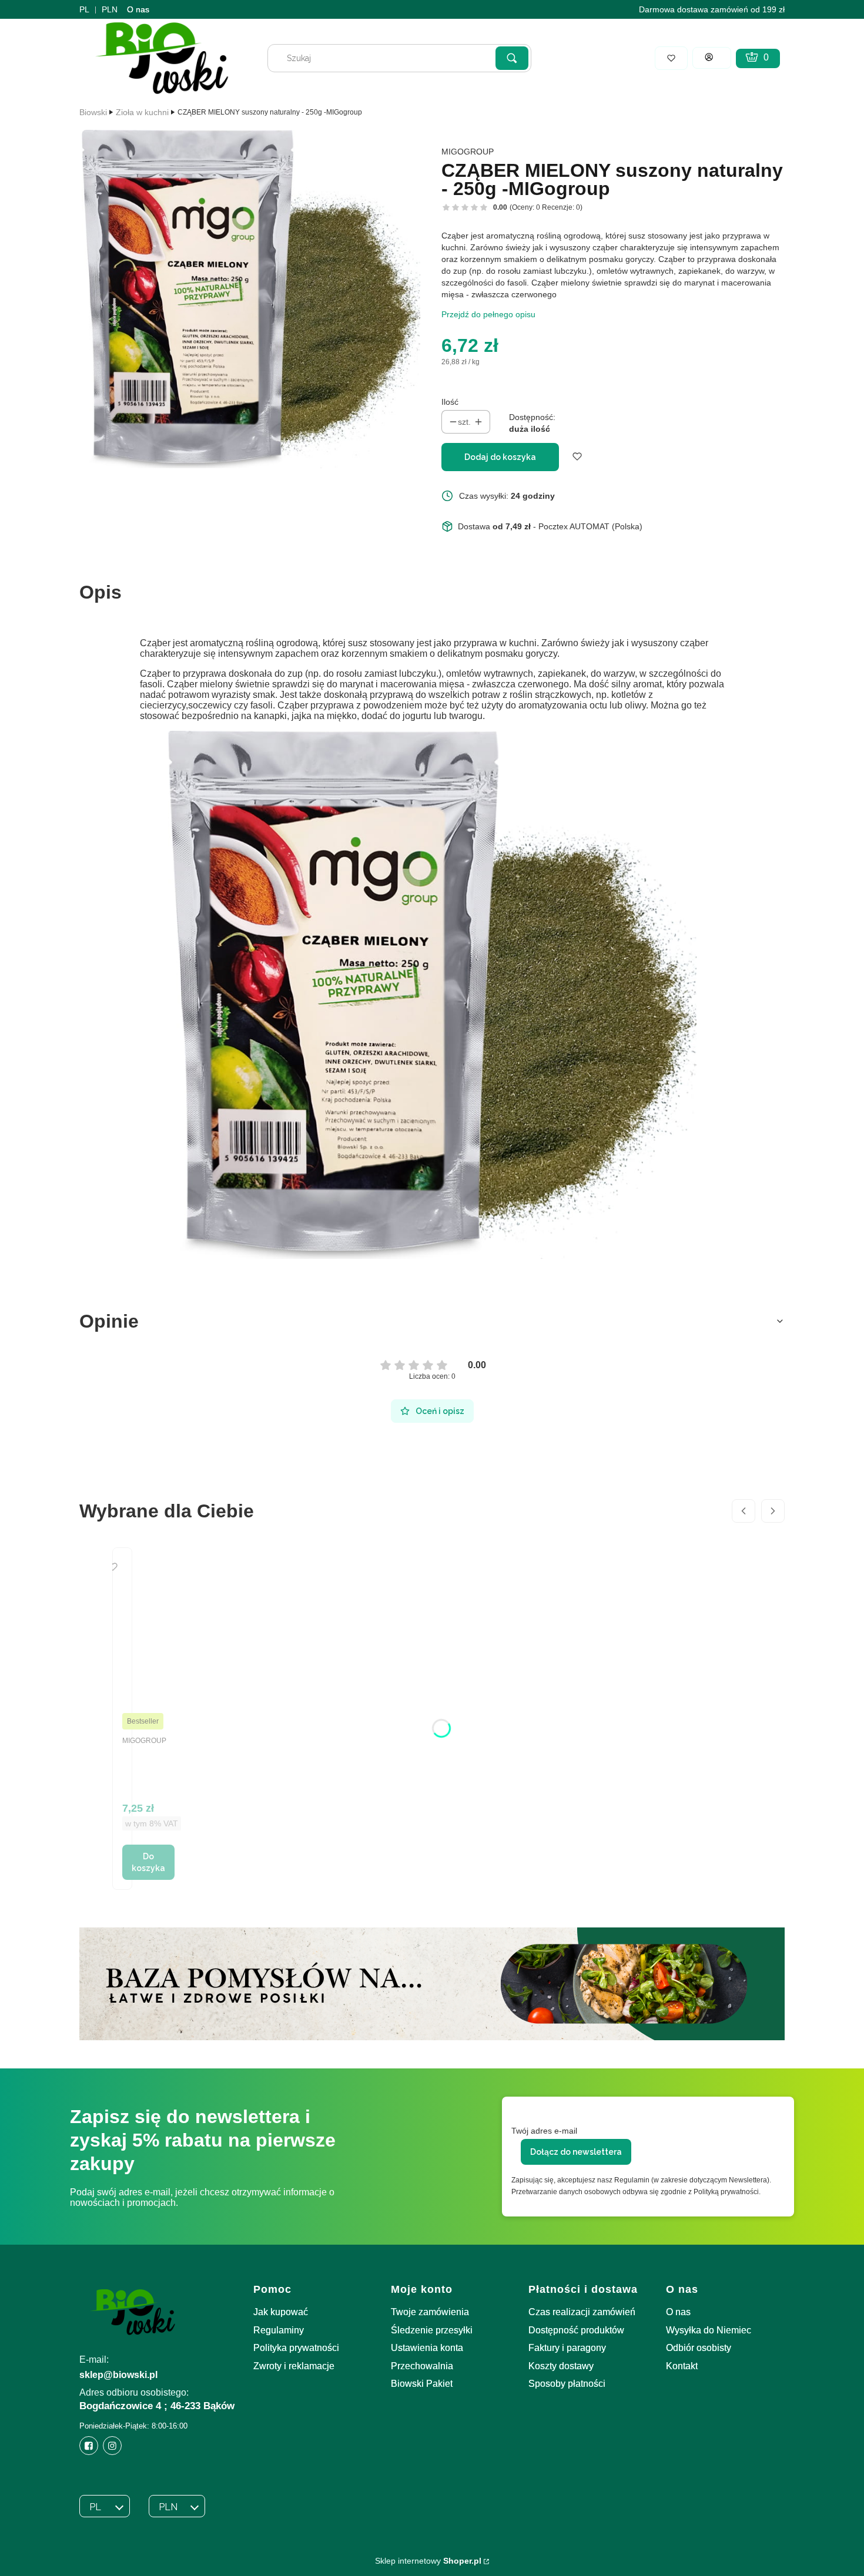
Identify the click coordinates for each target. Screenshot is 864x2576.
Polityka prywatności (296, 2348)
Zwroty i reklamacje (294, 2366)
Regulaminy (279, 2330)
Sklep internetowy (428, 2561)
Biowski (93, 112)
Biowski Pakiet (422, 2384)
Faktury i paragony (567, 2348)
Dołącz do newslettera (576, 2152)
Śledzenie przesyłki (432, 2330)
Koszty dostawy (561, 2366)
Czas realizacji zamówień (582, 2312)
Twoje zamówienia (430, 2312)
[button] (512, 58)
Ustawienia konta (427, 2348)
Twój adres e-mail (544, 2131)
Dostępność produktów (576, 2330)
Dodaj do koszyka (500, 457)
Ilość (450, 402)
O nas (138, 9)
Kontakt (682, 2366)
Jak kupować (281, 2312)
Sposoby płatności (567, 2384)
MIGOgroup (468, 152)
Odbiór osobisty (699, 2348)
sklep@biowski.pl (118, 2375)
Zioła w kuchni (142, 112)
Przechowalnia (422, 2366)
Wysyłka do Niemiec (709, 2330)
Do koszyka (148, 1862)
